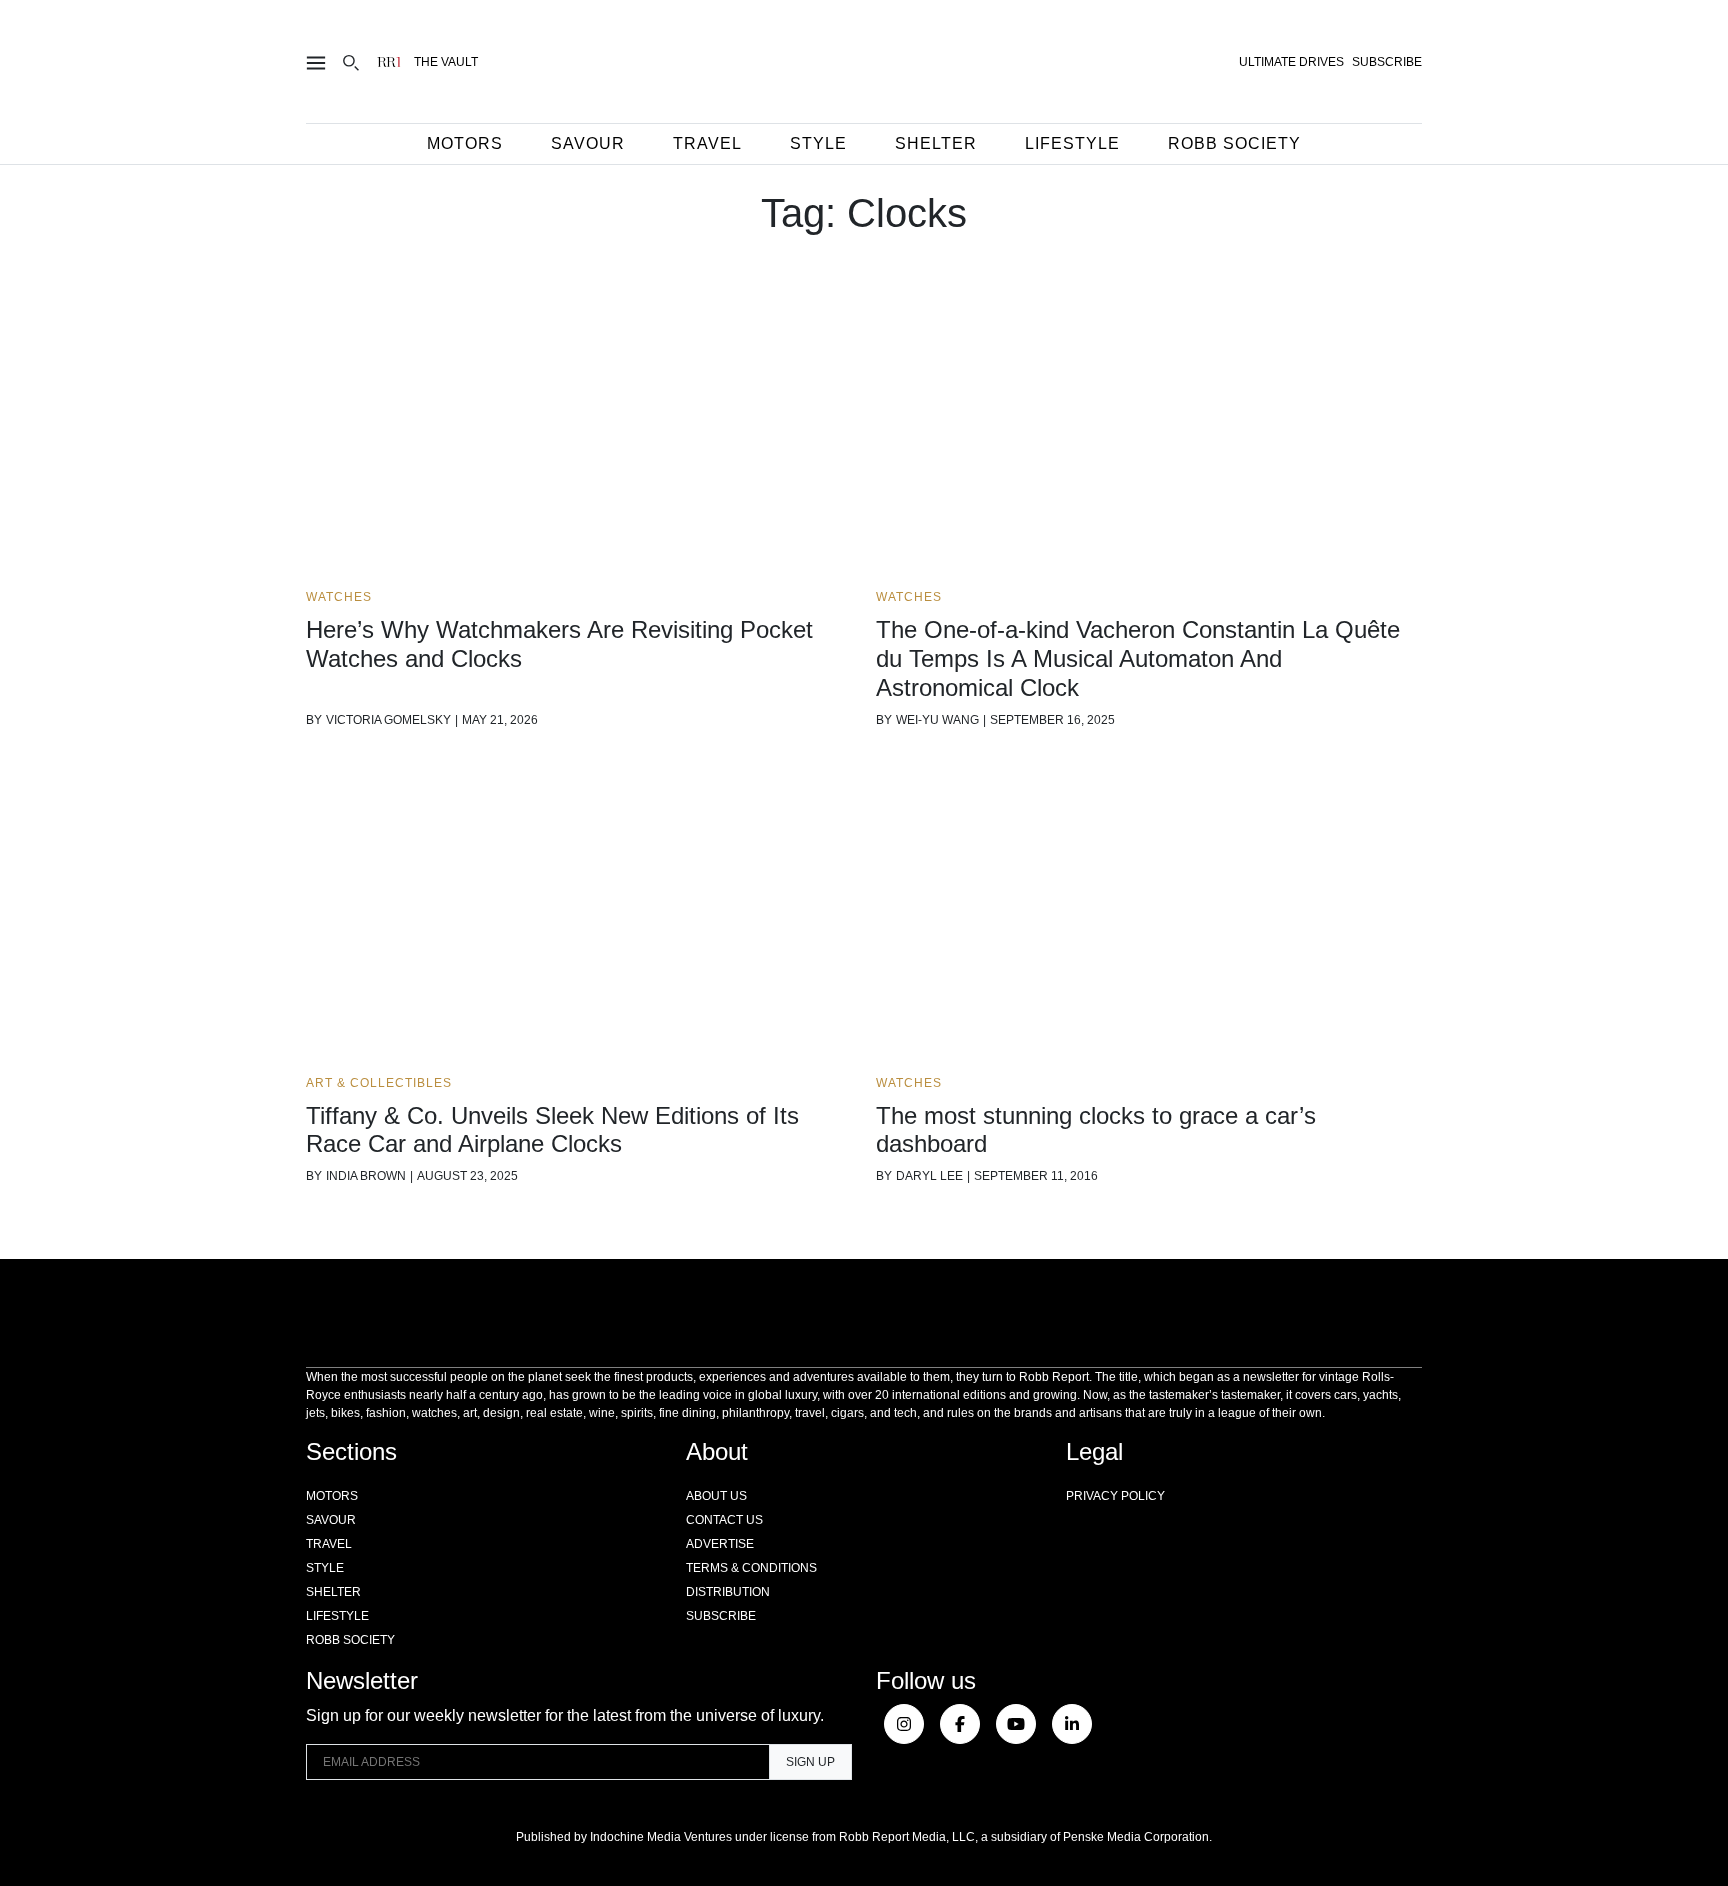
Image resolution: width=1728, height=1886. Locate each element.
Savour (588, 143)
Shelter (936, 143)
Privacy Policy (1115, 1496)
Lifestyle (1072, 143)
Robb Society (1234, 143)
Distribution (728, 1592)
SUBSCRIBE (1387, 62)
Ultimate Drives (1291, 62)
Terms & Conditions (751, 1568)
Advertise (720, 1544)
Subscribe (721, 1616)
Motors (465, 143)
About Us (716, 1496)
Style (818, 143)
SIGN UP (810, 1762)
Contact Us (724, 1520)
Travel (707, 143)
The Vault (446, 62)
